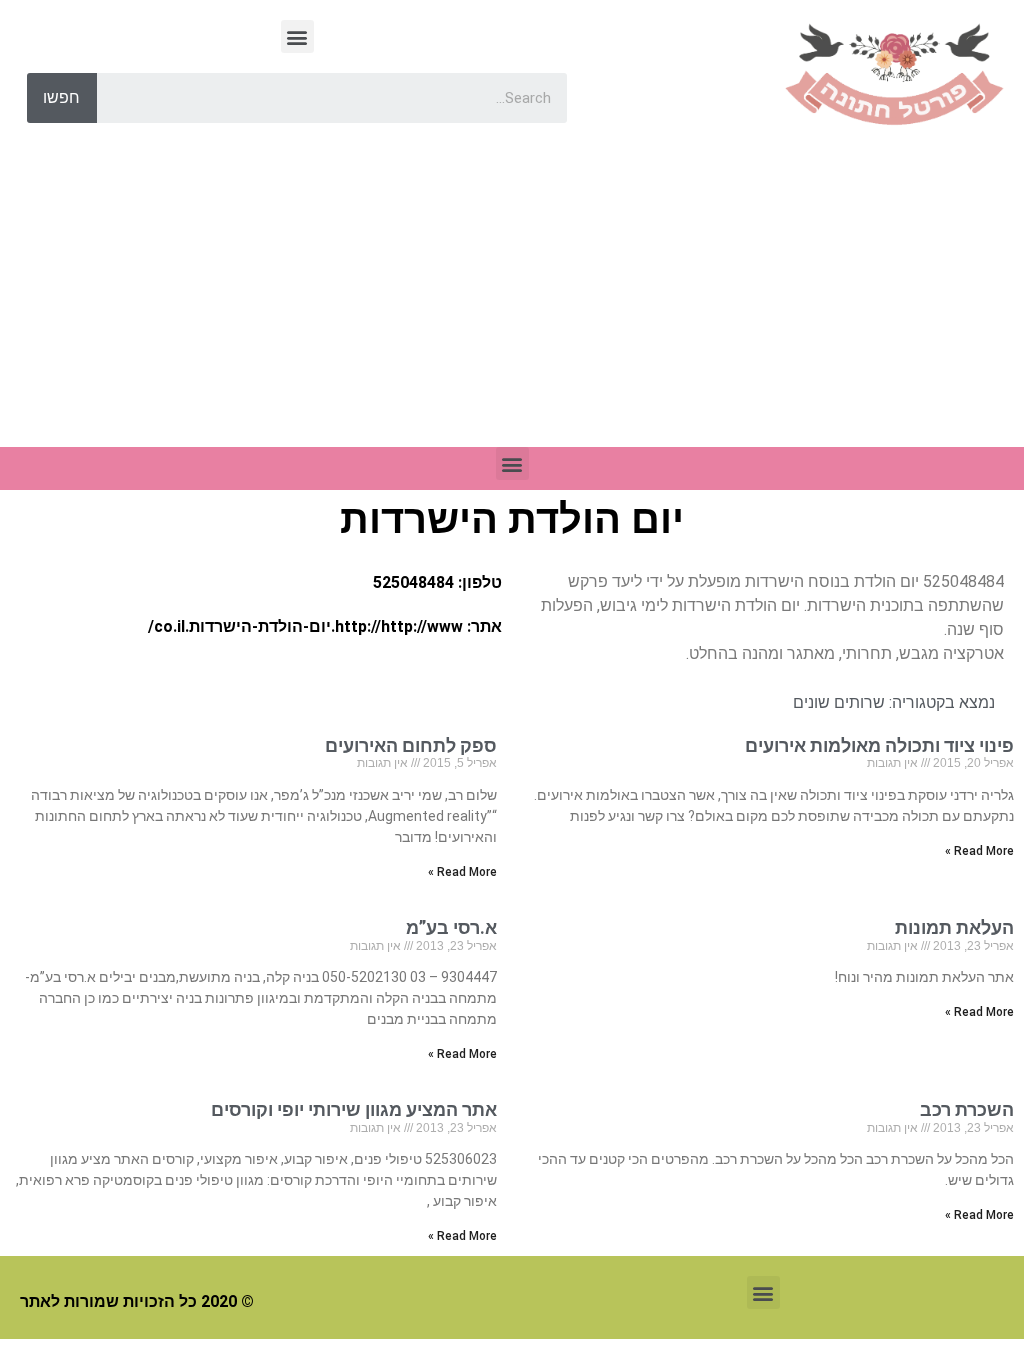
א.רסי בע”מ (451, 927)
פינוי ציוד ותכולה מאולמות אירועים (879, 745)
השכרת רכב (967, 1109)
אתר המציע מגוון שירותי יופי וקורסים (354, 1109)
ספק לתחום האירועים (411, 745)
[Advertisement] (512, 297)
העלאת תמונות (954, 927)
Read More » (979, 851)
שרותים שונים (839, 702)
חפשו (61, 97)
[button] (297, 36)
